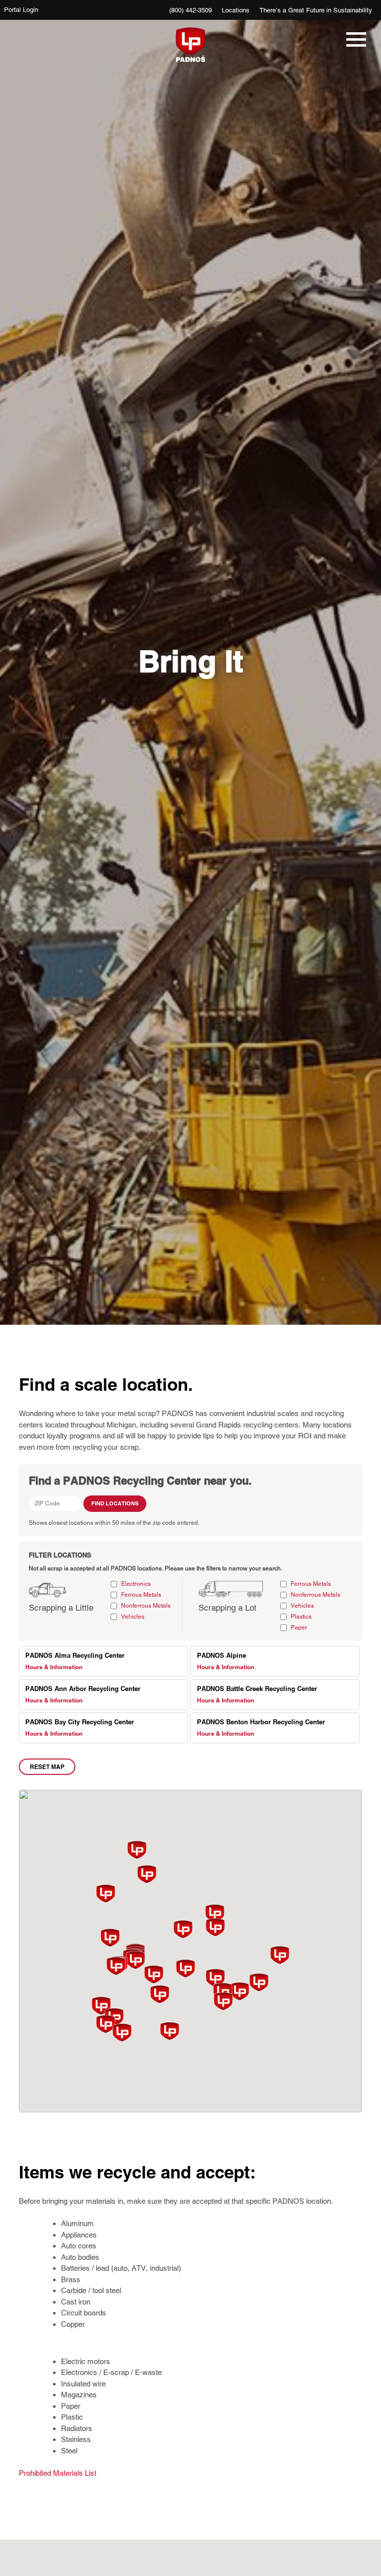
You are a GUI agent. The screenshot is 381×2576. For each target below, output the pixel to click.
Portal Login (21, 10)
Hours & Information (54, 1667)
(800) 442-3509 (190, 10)
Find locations (115, 1503)
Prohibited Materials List (58, 2473)
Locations (236, 10)
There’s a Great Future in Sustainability (316, 10)
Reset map (47, 1767)
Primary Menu (354, 45)
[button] (183, 1929)
